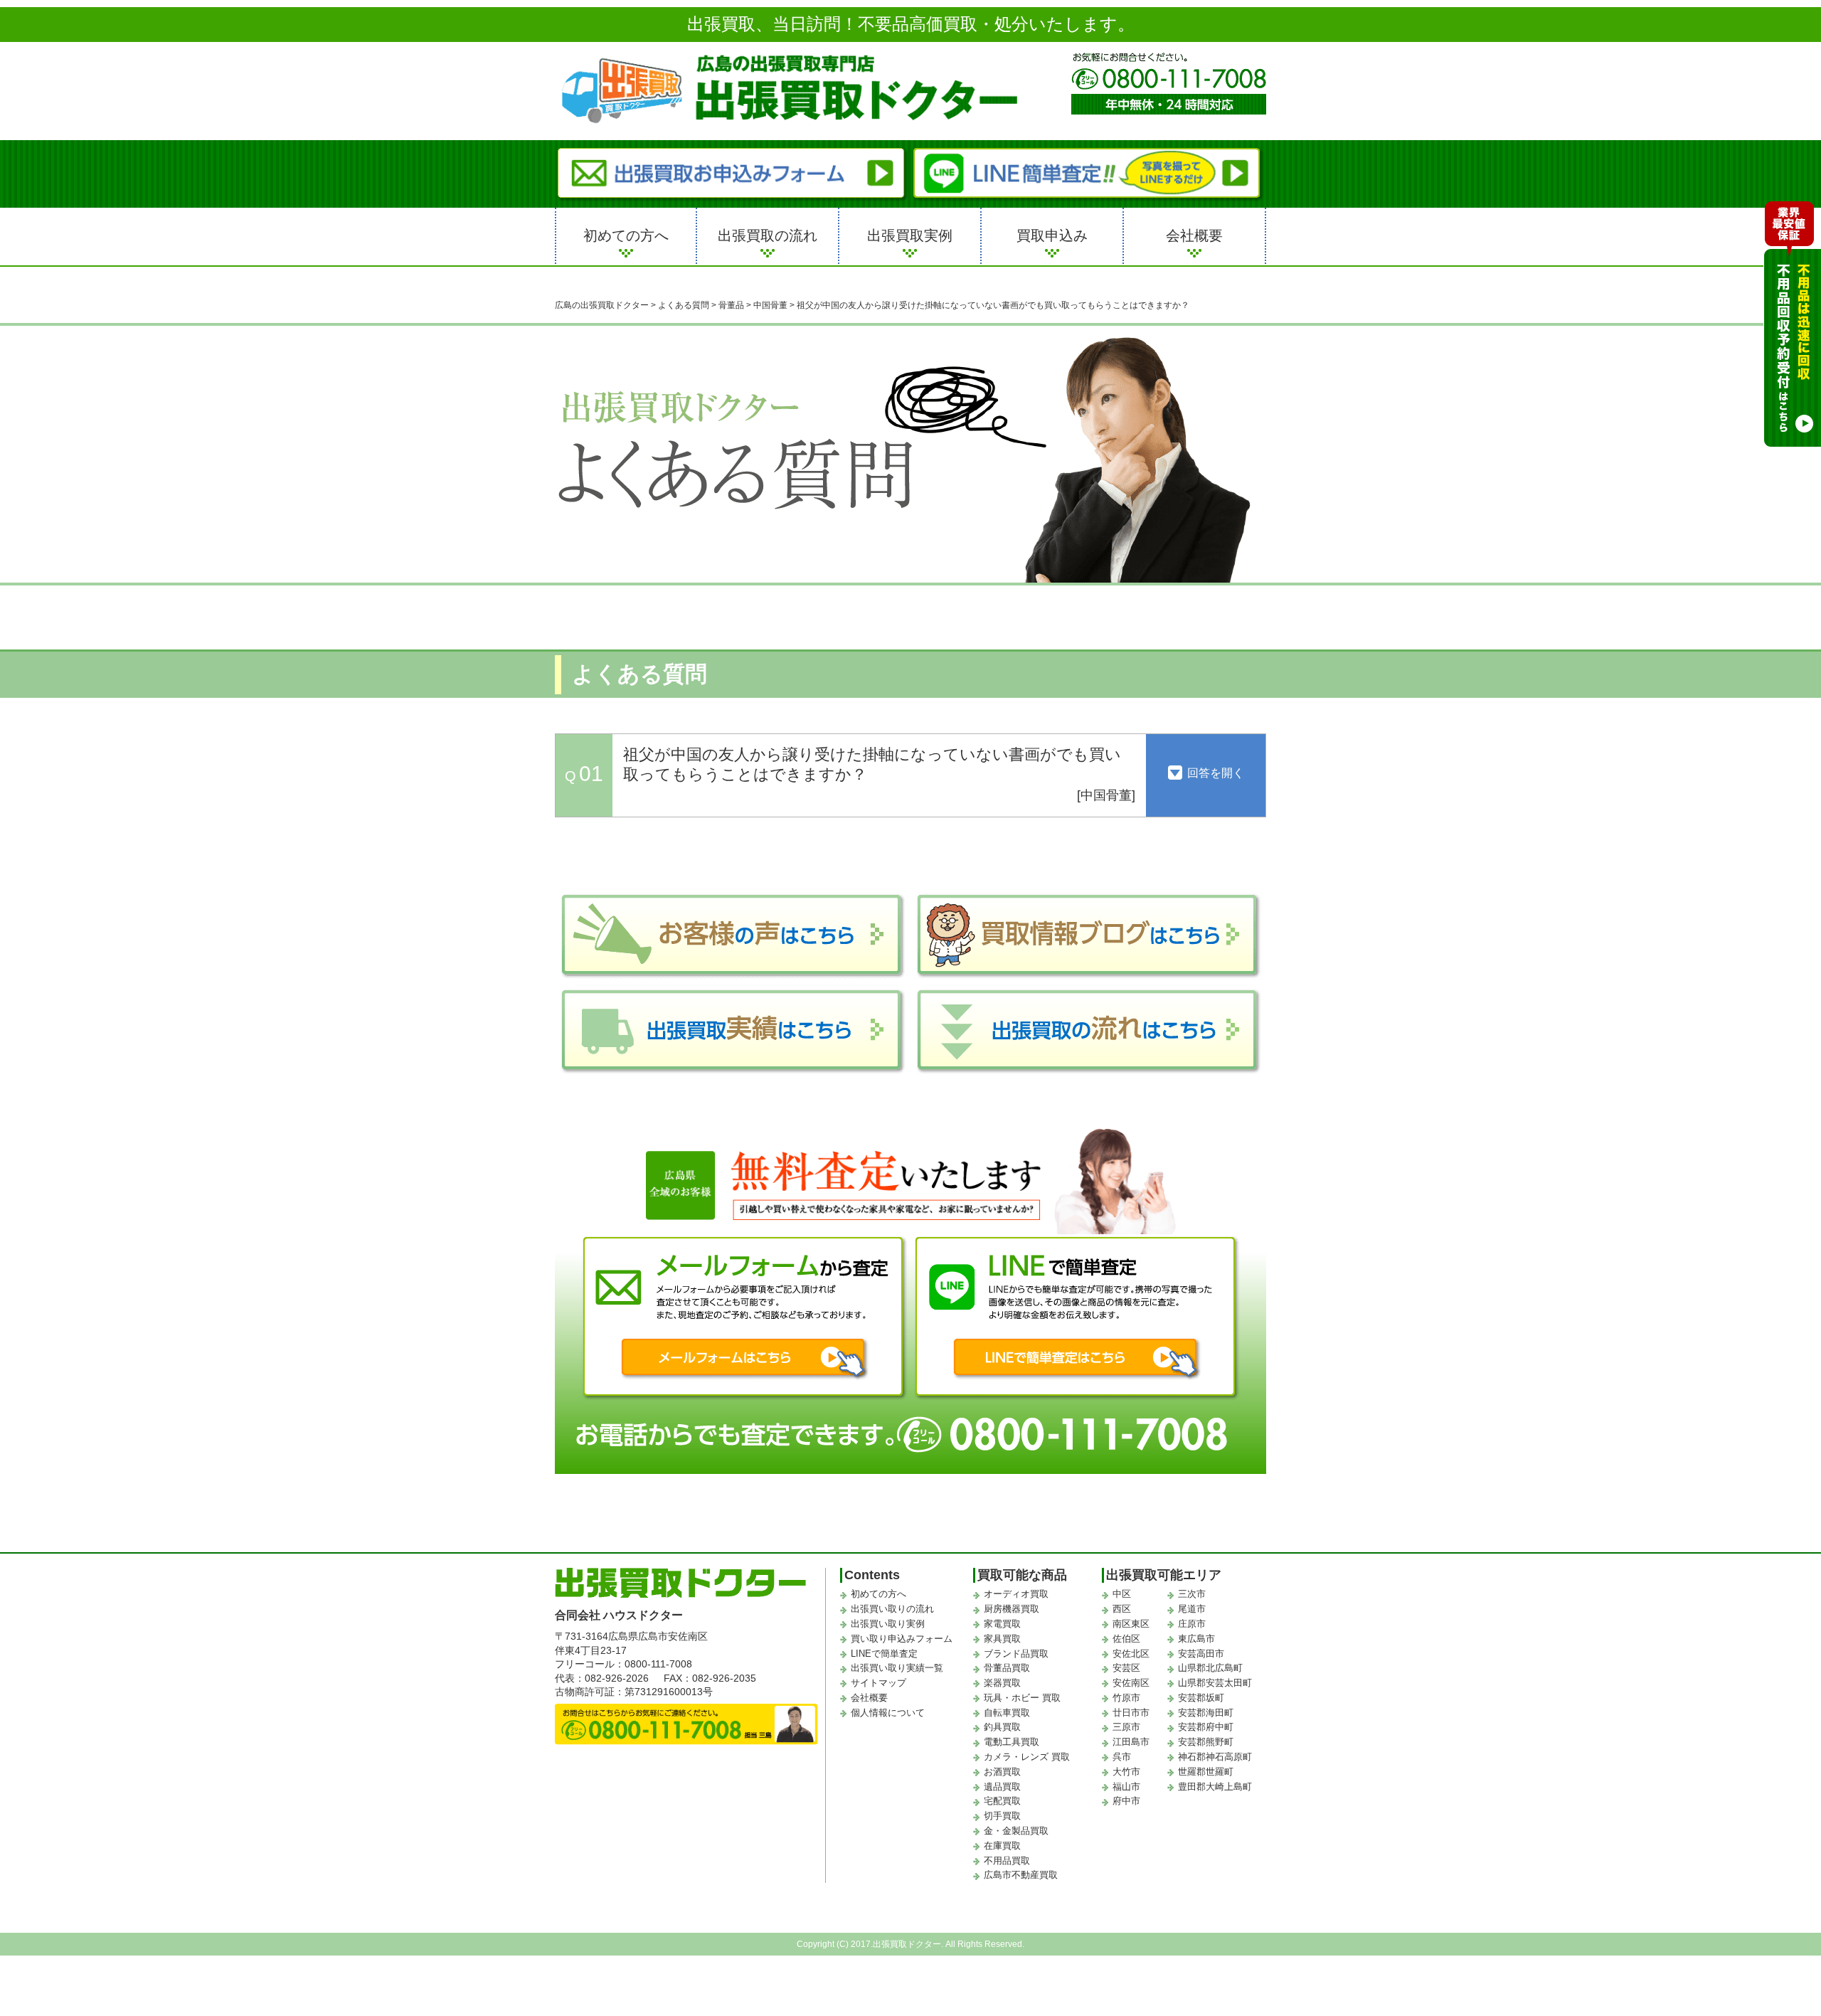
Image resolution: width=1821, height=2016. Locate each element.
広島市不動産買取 (1021, 1875)
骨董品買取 (1007, 1668)
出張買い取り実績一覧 (897, 1668)
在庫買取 (1002, 1846)
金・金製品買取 (1016, 1831)
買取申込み (1052, 235)
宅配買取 (1002, 1801)
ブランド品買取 (1016, 1654)
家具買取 (1002, 1639)
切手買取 (1002, 1816)
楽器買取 (1002, 1683)
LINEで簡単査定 (884, 1654)
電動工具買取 (1012, 1742)
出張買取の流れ (768, 235)
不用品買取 (1007, 1861)
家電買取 (1002, 1624)
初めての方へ (626, 235)
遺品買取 (1002, 1787)
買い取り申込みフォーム (902, 1639)
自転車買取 (1007, 1713)
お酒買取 (1002, 1772)
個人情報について (888, 1713)
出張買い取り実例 (888, 1624)
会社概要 (1194, 235)
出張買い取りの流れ (892, 1609)
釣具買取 (1002, 1727)
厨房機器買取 (1012, 1609)
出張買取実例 (910, 235)
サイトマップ (878, 1683)
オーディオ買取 (1016, 1594)
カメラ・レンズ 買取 (1027, 1757)
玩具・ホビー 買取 (1022, 1698)
